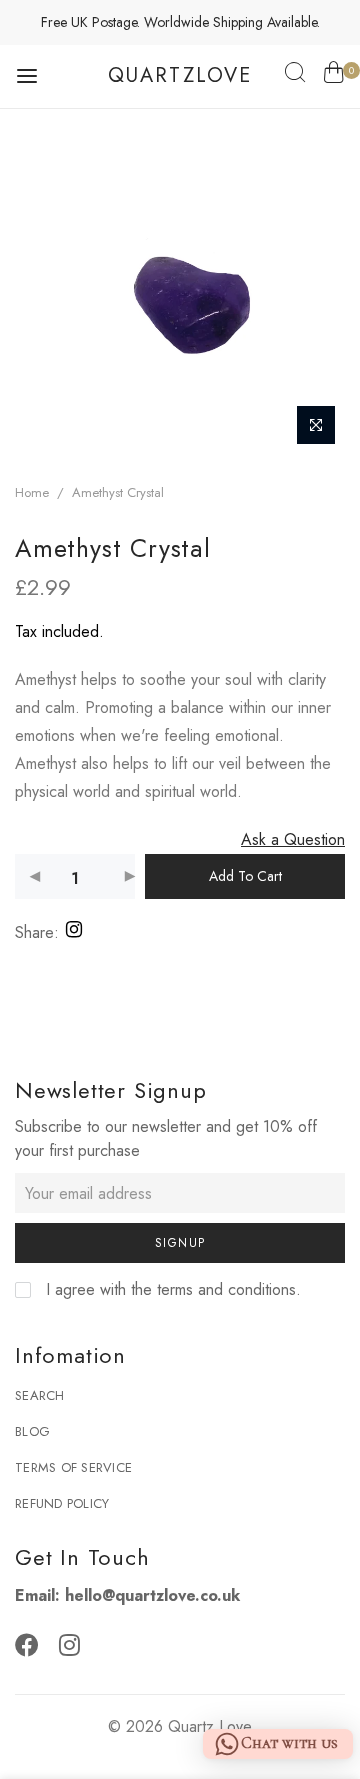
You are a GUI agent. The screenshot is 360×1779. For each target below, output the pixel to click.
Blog (32, 1431)
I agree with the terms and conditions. (171, 1289)
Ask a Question (293, 839)
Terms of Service (73, 1467)
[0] (333, 76)
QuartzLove (180, 76)
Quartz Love (210, 1726)
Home (32, 492)
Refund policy (62, 1503)
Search (40, 1395)
